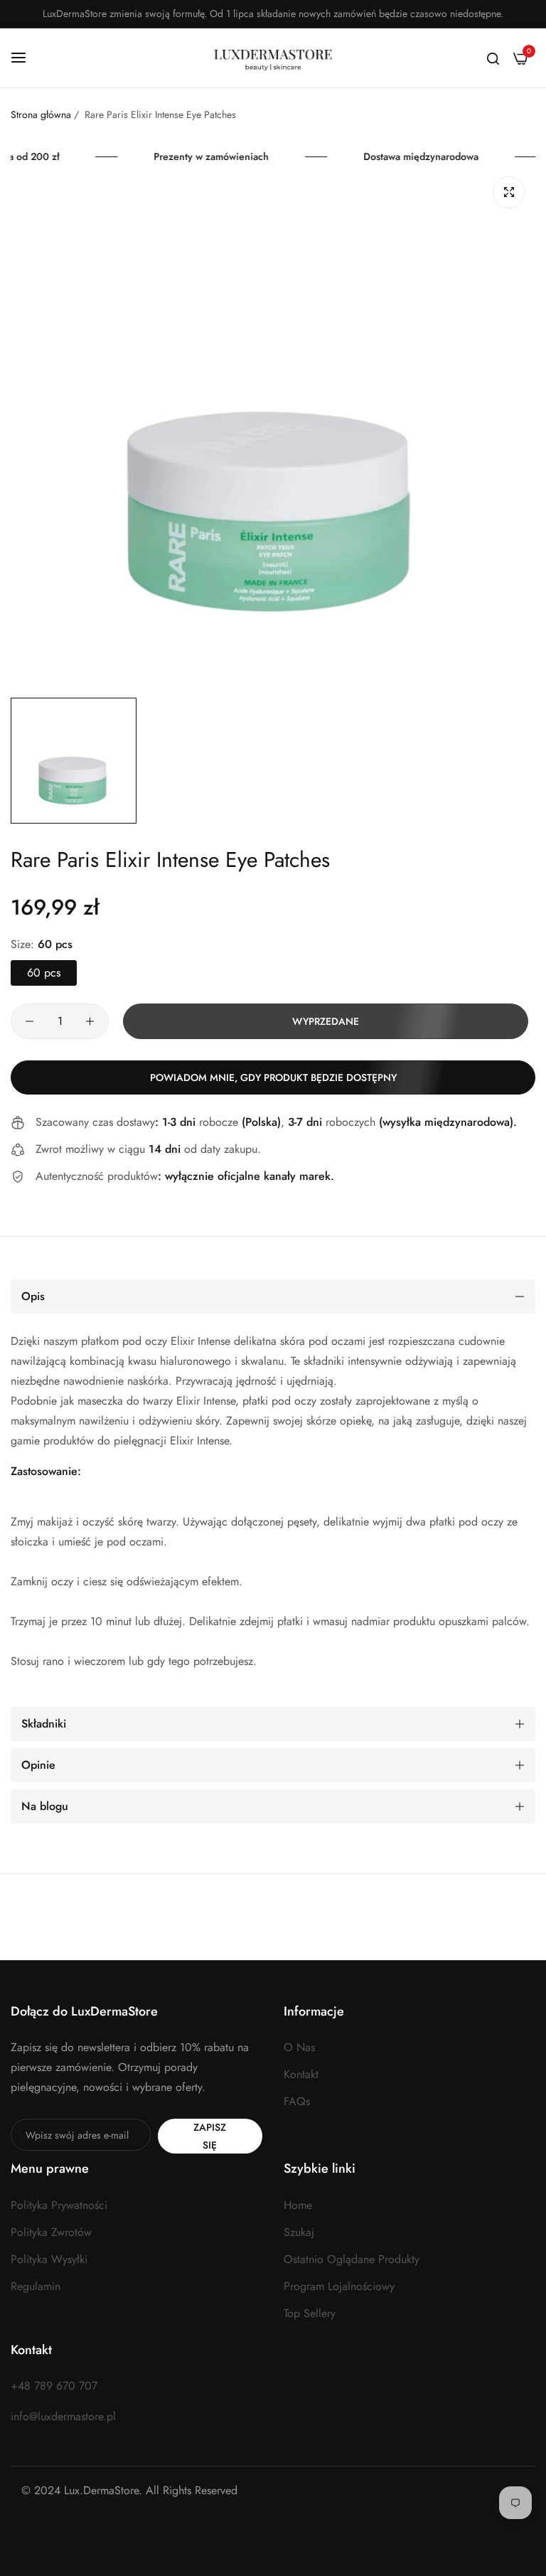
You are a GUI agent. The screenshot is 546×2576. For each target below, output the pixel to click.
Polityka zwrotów (51, 2232)
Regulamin (36, 2286)
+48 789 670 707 (54, 2386)
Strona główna (42, 115)
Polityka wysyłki (49, 2259)
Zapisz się (210, 2136)
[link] (219, 157)
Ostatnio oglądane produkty (352, 2259)
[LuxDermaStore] (273, 58)
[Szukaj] (493, 58)
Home (298, 2205)
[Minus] (30, 1021)
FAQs (297, 2101)
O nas (299, 2047)
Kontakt (301, 2074)
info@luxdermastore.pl (63, 2416)
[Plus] (90, 1021)
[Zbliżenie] (509, 192)
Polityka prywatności (59, 2205)
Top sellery (310, 2313)
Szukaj (299, 2232)
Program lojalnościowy (339, 2286)
